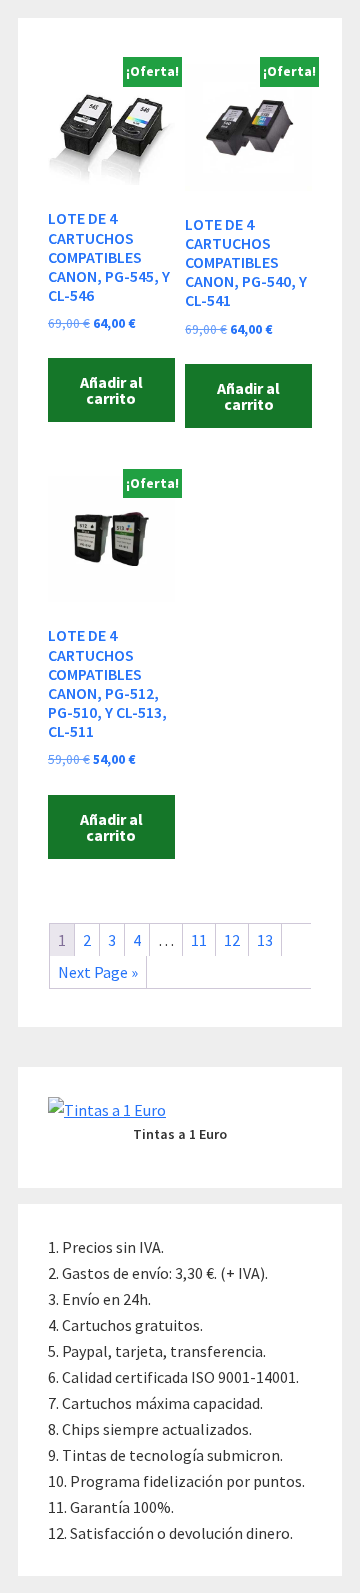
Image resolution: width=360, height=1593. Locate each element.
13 (265, 940)
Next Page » (98, 972)
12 (232, 940)
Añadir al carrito (111, 390)
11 (199, 940)
